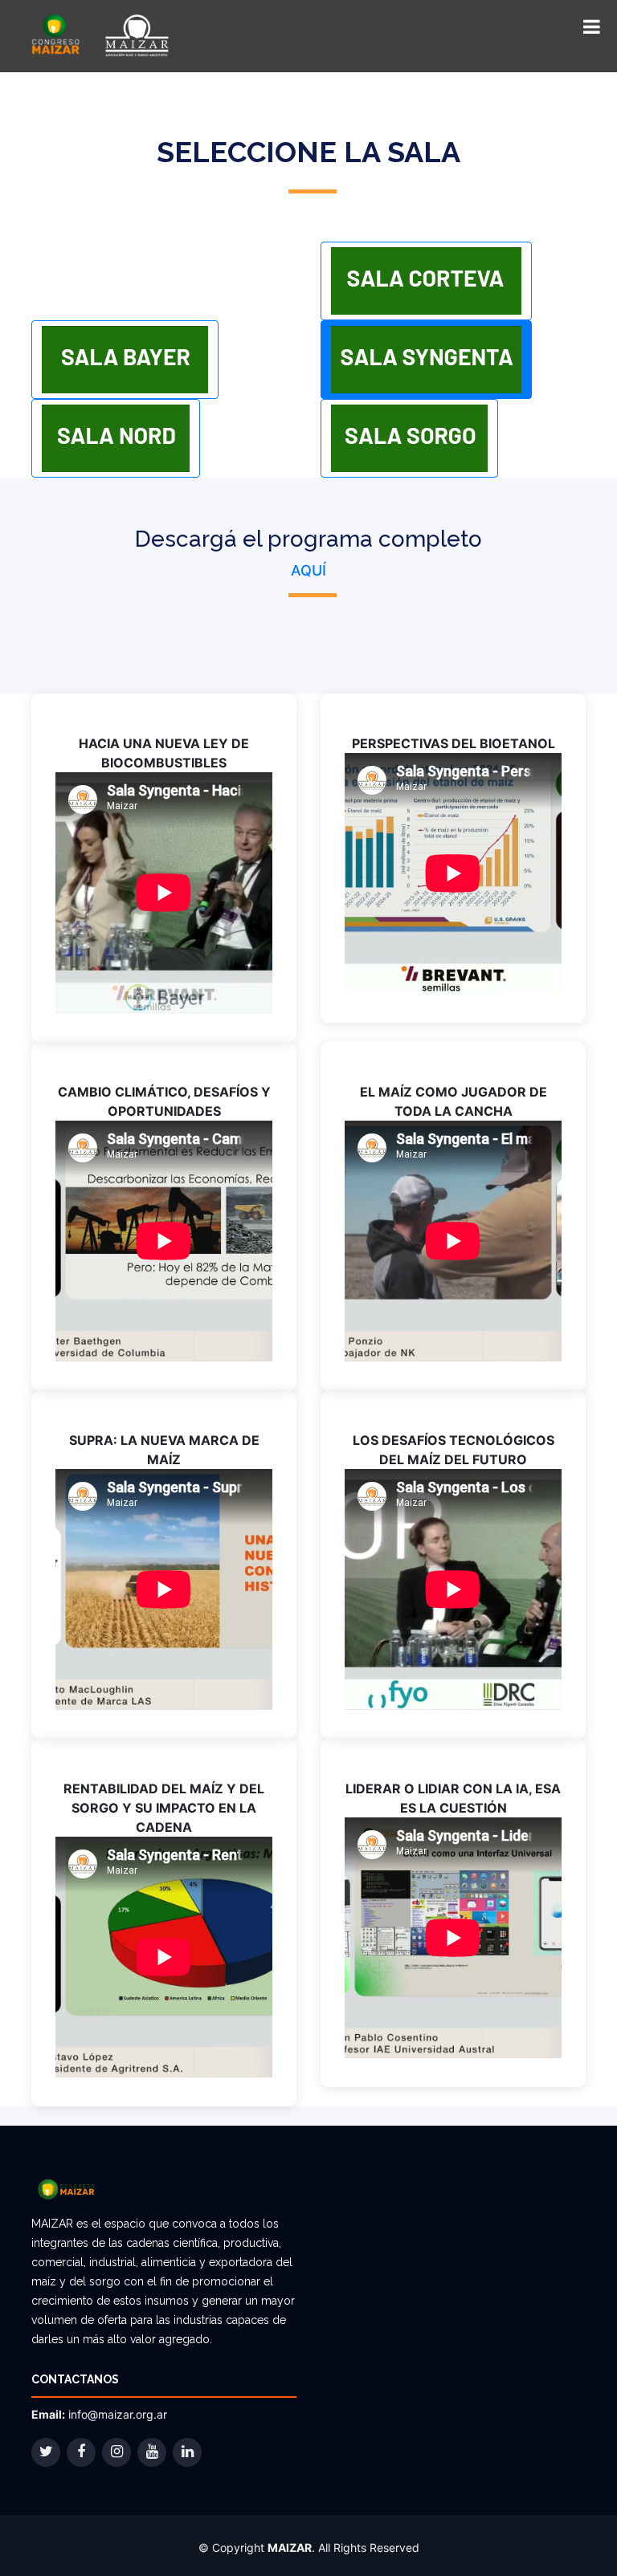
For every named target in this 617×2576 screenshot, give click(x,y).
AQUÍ (308, 570)
